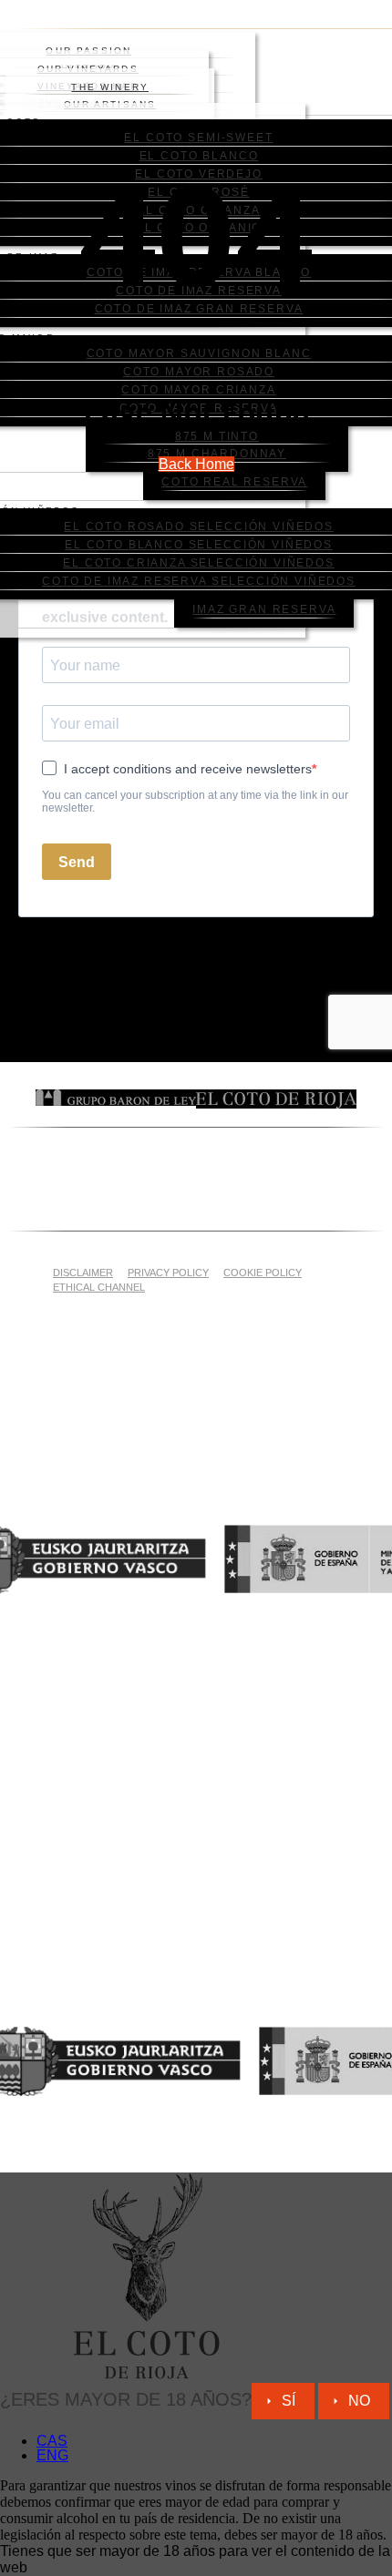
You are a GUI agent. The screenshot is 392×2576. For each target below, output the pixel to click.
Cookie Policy (263, 1273)
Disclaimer (83, 1273)
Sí (289, 2401)
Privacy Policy (168, 1273)
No (359, 2401)
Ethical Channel (99, 1287)
